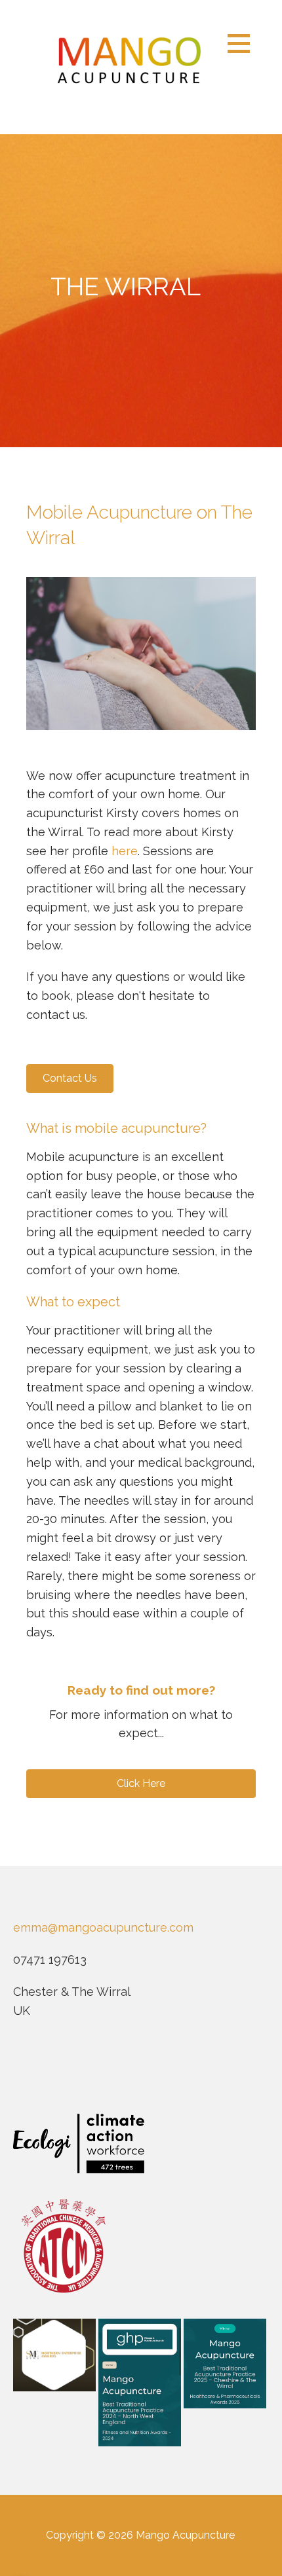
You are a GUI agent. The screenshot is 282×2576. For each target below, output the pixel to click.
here (125, 851)
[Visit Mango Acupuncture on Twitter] (104, 2068)
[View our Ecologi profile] (79, 2144)
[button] (243, 43)
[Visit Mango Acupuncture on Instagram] (50, 2068)
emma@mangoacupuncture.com (103, 1927)
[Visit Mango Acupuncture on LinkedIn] (77, 2068)
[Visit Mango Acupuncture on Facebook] (22, 2068)
